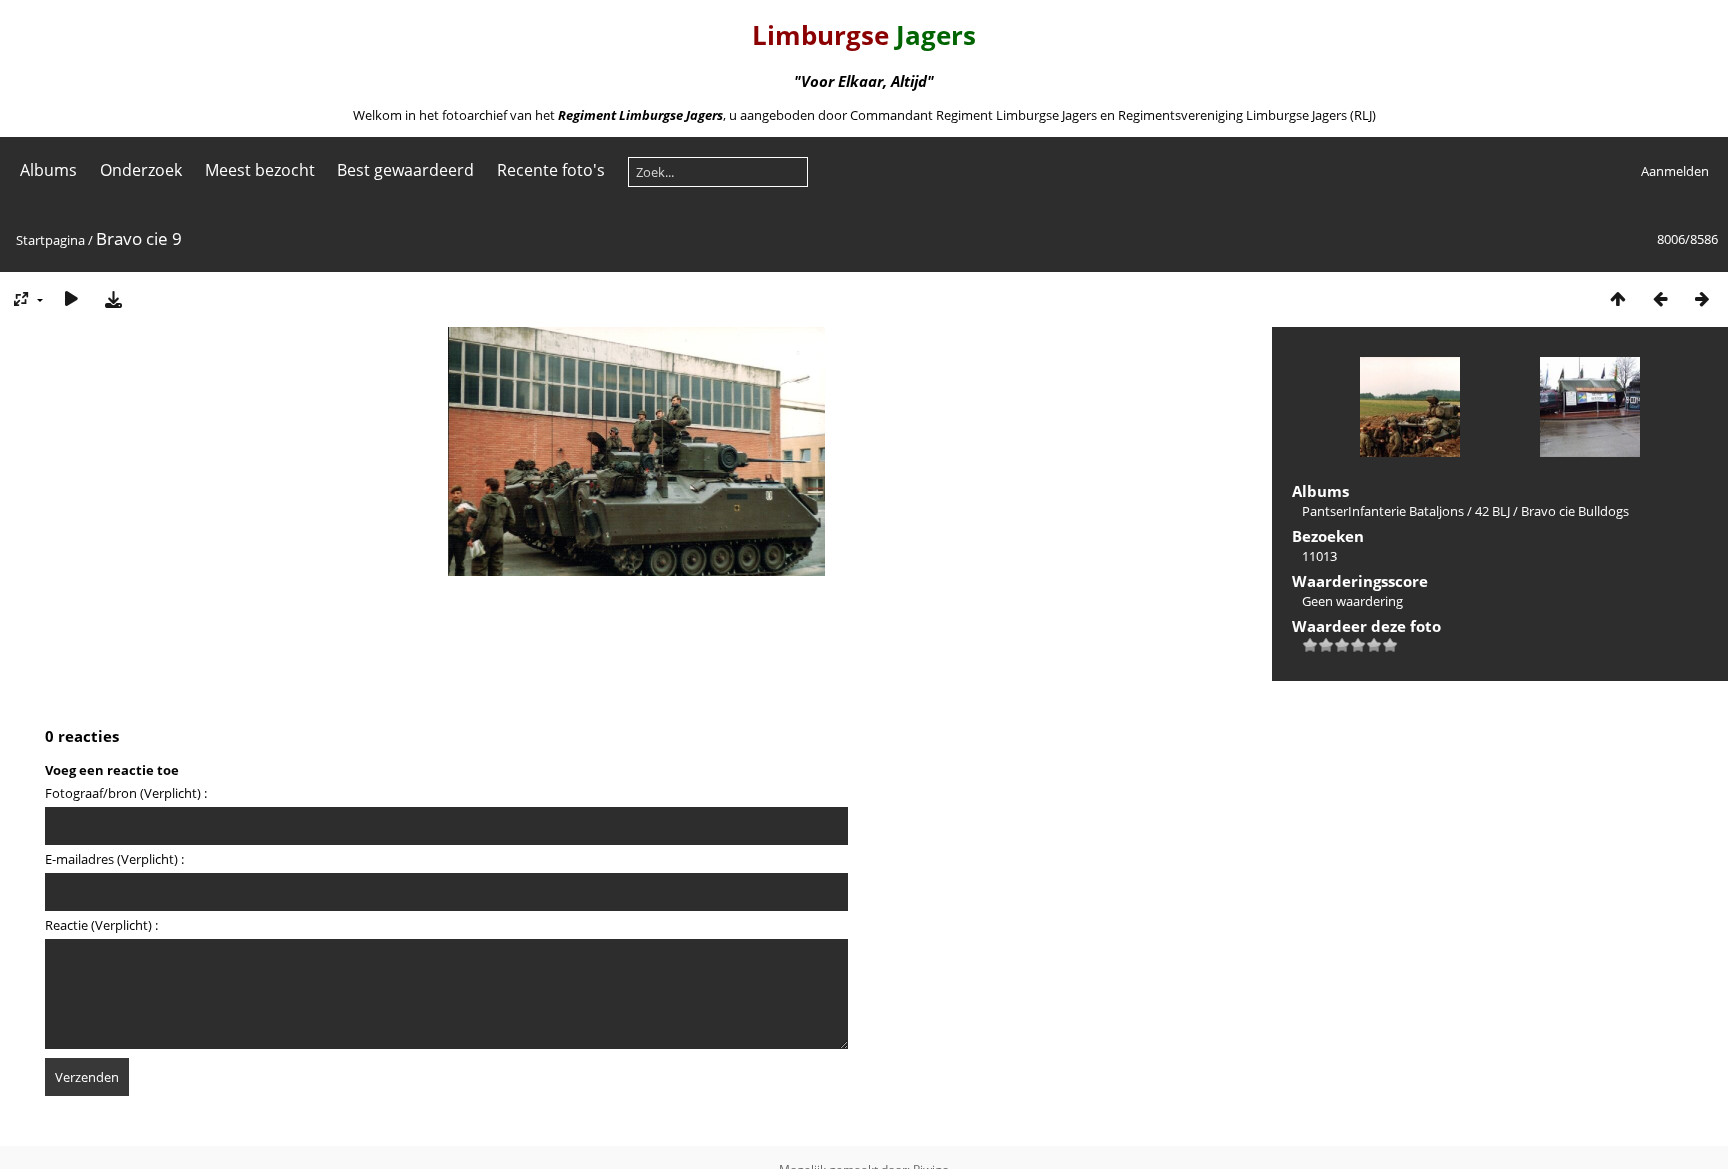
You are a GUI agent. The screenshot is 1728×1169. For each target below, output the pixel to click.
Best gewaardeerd (405, 170)
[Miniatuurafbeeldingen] (1618, 298)
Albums (48, 170)
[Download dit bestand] (113, 298)
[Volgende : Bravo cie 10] (1702, 298)
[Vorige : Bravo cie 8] (1660, 298)
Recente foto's (551, 170)
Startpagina (50, 240)
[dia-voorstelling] (71, 298)
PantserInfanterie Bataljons (1383, 511)
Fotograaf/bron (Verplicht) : (126, 793)
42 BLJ (1492, 511)
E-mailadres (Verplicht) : (114, 859)
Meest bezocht (260, 170)
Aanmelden (1675, 171)
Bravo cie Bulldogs (1575, 511)
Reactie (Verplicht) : (101, 925)
